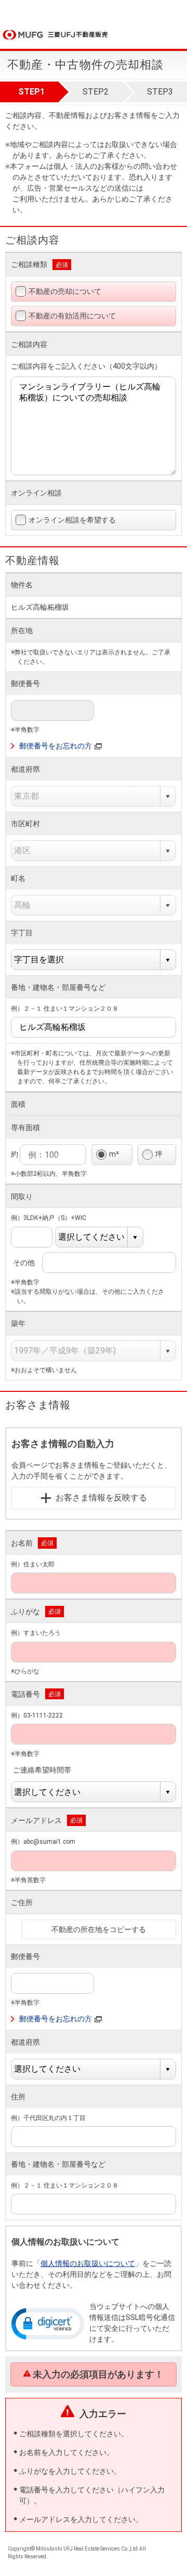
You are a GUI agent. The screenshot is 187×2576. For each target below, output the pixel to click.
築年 (18, 1323)
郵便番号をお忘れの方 (56, 746)
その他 (29, 1263)
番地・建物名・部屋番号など (58, 987)
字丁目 (22, 933)
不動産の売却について (65, 291)
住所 (18, 2097)
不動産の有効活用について (72, 316)
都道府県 (25, 769)
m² (114, 1154)
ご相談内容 (29, 344)
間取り (22, 1197)
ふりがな (25, 1612)
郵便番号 (25, 683)
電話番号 (25, 1694)
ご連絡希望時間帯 (48, 1770)
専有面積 (25, 1128)
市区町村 (25, 824)
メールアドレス (36, 1820)
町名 (18, 878)
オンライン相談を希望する (72, 520)
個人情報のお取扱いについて (88, 2263)
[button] (48, 2323)
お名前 (22, 1543)
